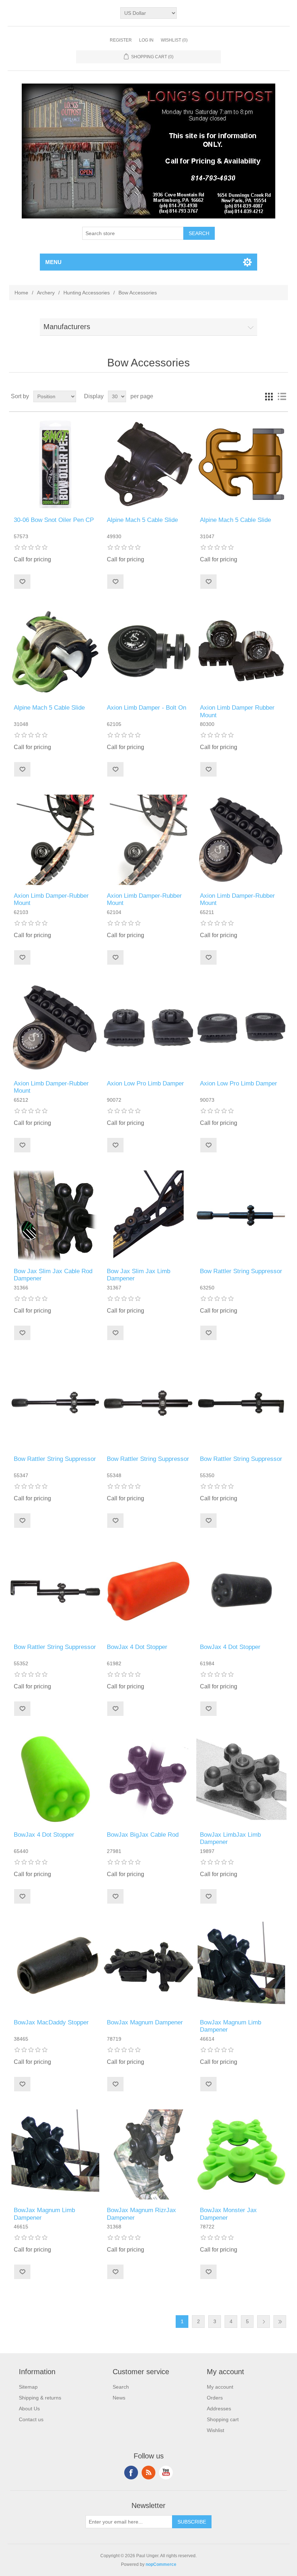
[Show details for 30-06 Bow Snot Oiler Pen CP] (55, 464)
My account (220, 2387)
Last (280, 2322)
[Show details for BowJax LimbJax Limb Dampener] (241, 1779)
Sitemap (28, 2387)
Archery (46, 293)
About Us (29, 2409)
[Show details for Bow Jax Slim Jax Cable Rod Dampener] (55, 1215)
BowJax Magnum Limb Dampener (231, 2026)
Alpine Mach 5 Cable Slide (142, 520)
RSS (148, 2473)
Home (21, 293)
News (119, 2398)
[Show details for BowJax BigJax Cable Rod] (148, 1779)
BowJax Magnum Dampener (145, 2022)
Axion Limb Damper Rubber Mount (237, 711)
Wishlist (216, 2430)
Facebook (131, 2473)
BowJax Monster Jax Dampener (228, 2214)
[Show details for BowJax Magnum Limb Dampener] (241, 1967)
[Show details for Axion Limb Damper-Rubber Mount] (55, 840)
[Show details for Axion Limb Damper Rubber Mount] (241, 652)
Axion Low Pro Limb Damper (145, 1083)
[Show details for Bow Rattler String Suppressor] (241, 1215)
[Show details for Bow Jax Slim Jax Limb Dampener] (148, 1215)
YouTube (166, 2473)
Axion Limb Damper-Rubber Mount (51, 899)
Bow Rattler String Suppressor (241, 1271)
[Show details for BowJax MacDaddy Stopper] (55, 1967)
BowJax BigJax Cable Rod (143, 1835)
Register (121, 40)
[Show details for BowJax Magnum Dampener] (148, 1967)
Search (121, 2387)
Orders (215, 2398)
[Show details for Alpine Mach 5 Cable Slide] (148, 464)
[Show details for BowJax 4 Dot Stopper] (148, 1591)
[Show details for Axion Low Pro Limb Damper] (148, 1028)
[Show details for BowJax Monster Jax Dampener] (241, 2154)
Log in (146, 40)
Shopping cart (223, 2419)
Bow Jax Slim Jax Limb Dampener (139, 1275)
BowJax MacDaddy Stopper (51, 2022)
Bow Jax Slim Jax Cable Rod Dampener (53, 1275)
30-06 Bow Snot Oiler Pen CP (54, 520)
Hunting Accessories (87, 293)
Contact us (31, 2419)
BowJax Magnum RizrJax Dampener (141, 2214)
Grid (269, 396)
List (282, 396)
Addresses (219, 2409)
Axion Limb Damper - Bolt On (147, 708)
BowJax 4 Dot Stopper (137, 1647)
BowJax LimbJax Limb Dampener (230, 1838)
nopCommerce (161, 2564)
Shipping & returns (40, 2398)
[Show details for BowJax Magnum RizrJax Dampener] (148, 2154)
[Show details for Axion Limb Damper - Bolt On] (148, 652)
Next (263, 2322)
